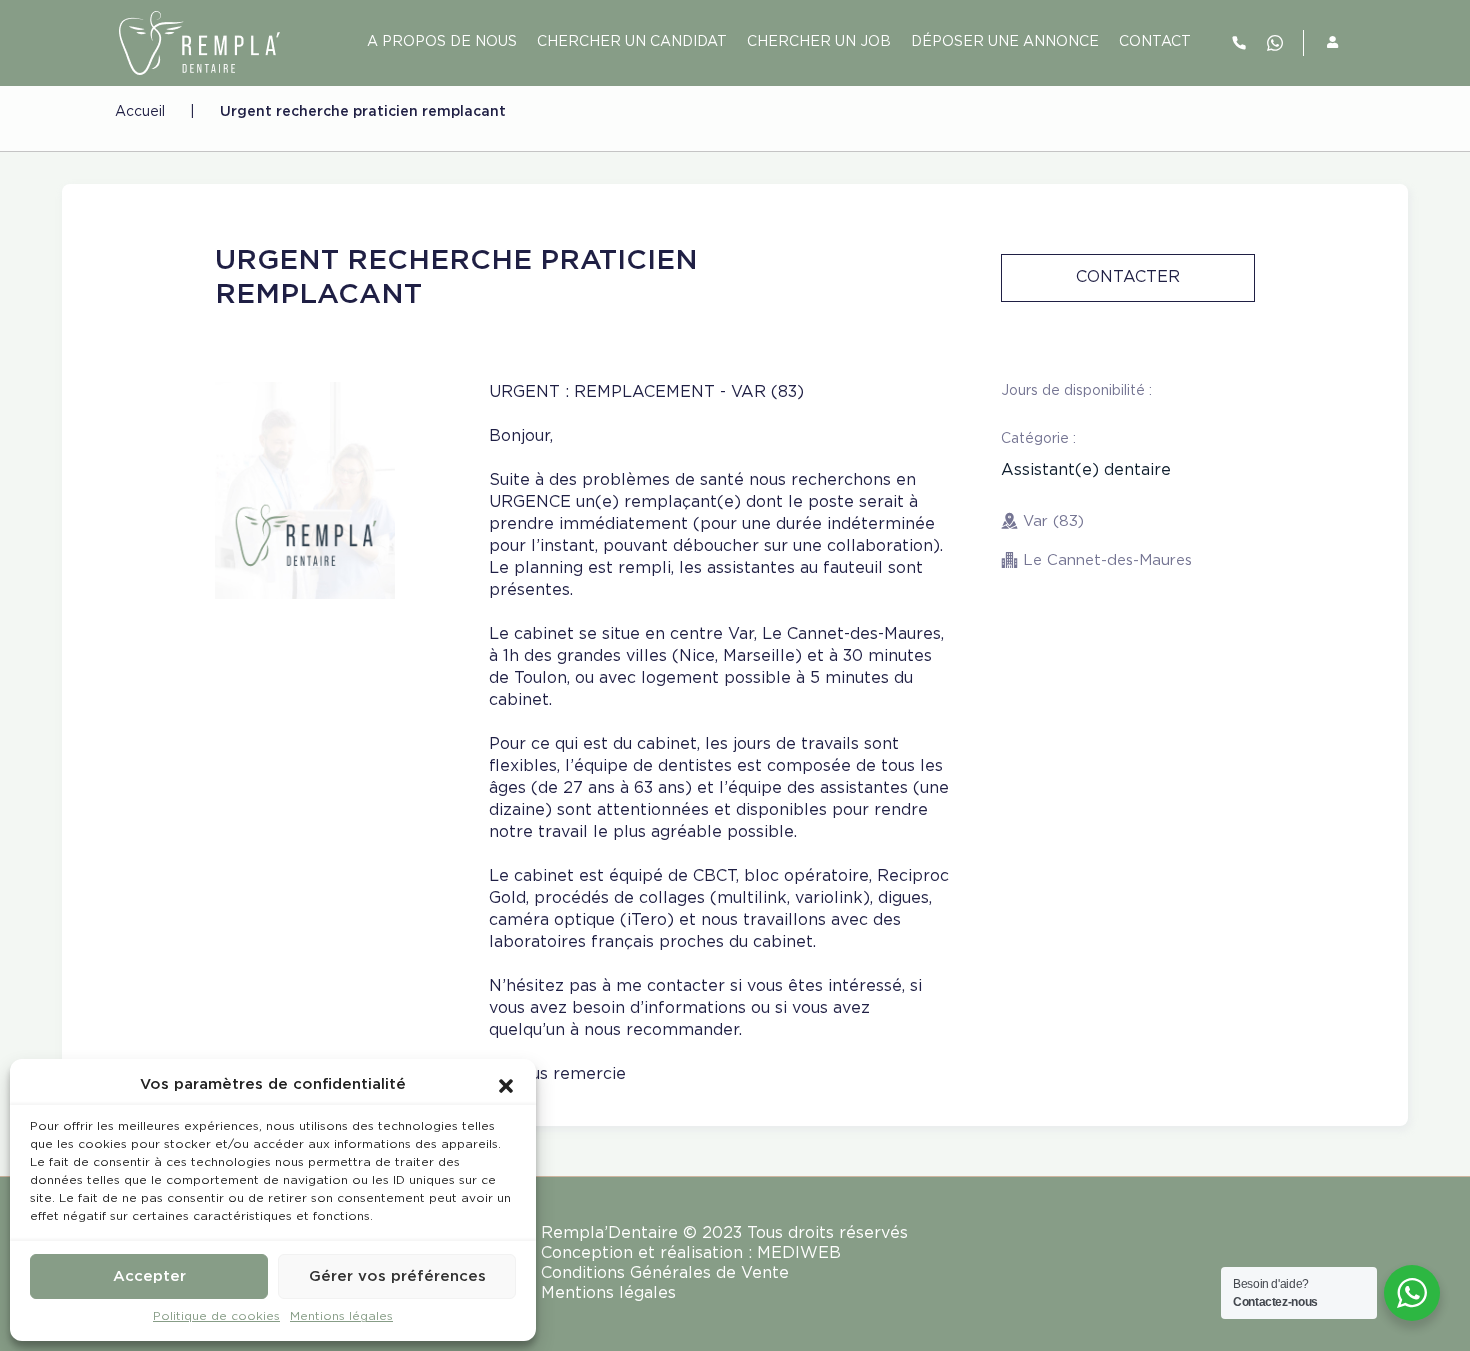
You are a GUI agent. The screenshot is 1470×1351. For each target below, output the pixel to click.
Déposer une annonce (1005, 42)
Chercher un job (819, 42)
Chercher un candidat (632, 42)
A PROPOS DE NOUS (442, 42)
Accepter (149, 1276)
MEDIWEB (799, 1253)
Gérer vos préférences (397, 1276)
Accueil (140, 112)
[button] (506, 1085)
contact (1155, 42)
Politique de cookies (216, 1316)
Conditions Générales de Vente (665, 1273)
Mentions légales (341, 1316)
